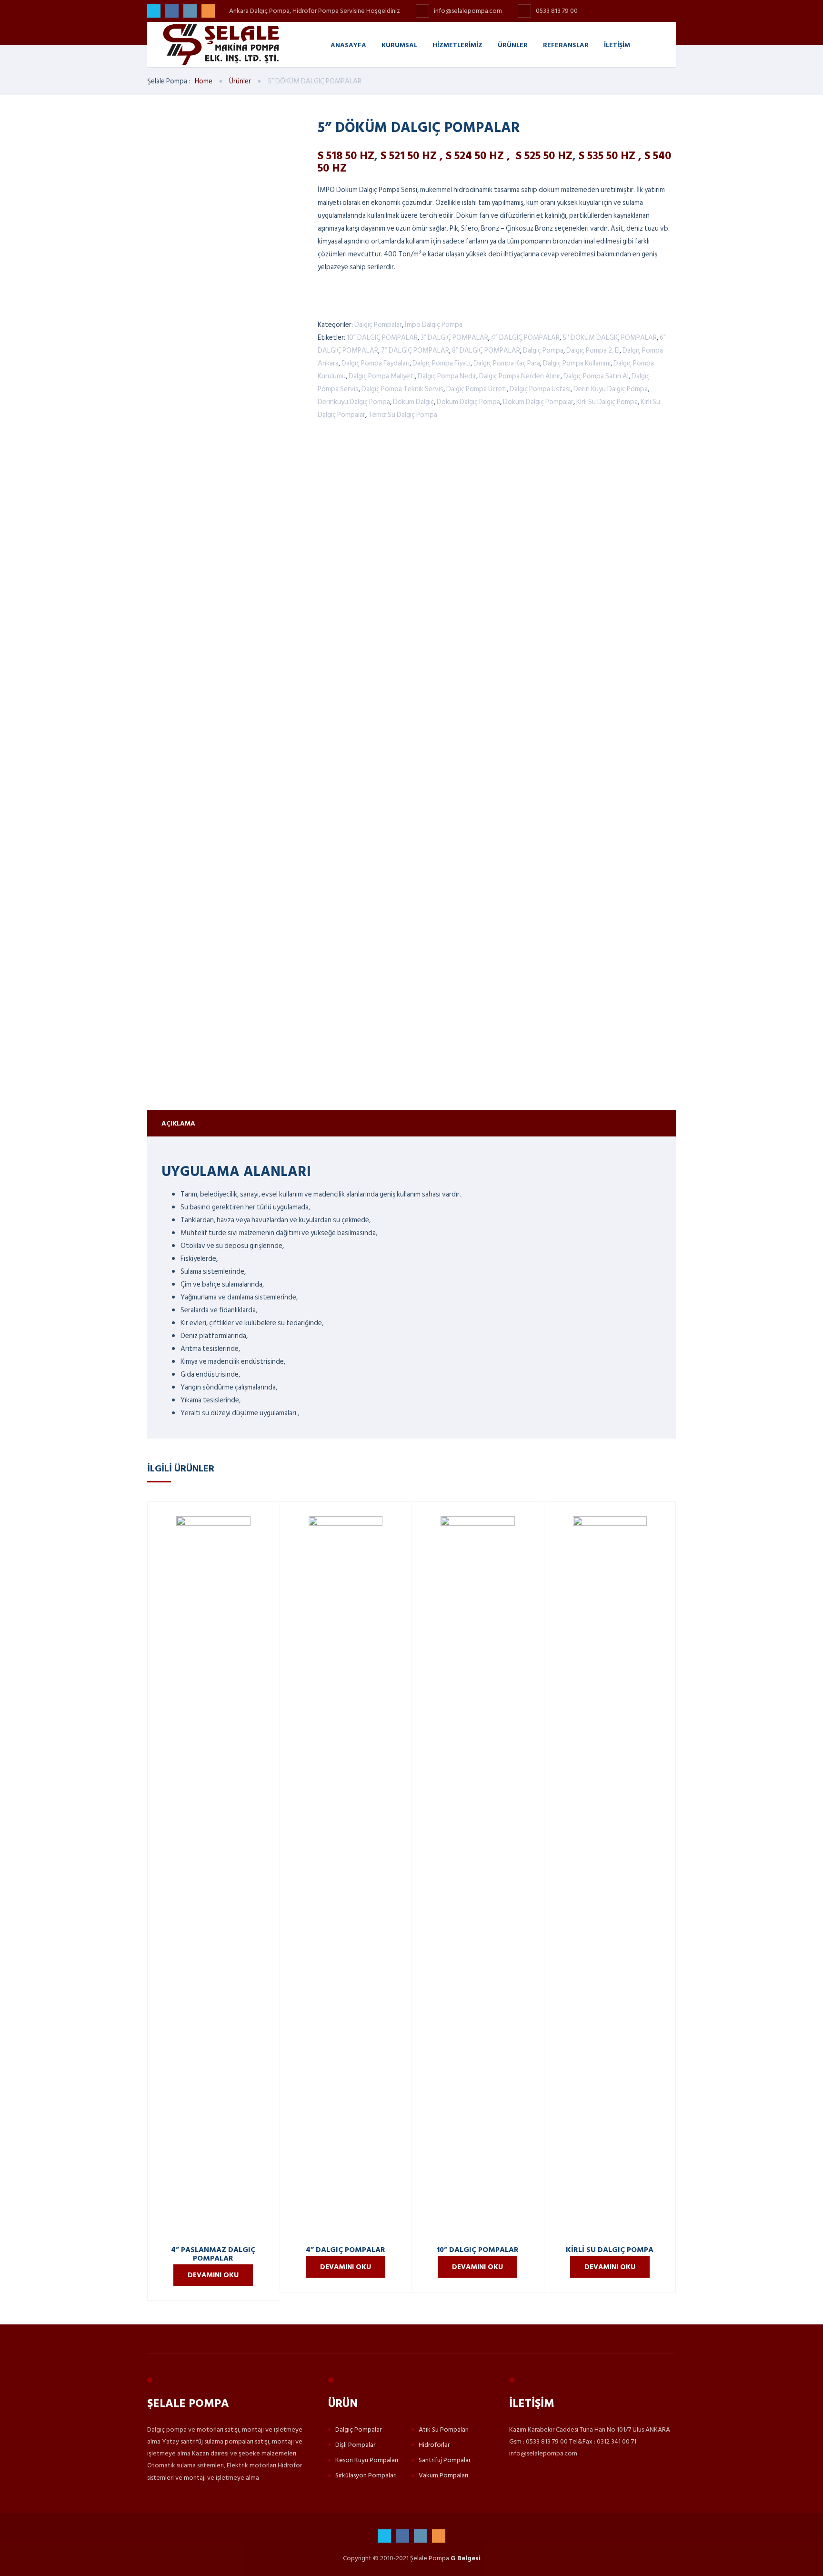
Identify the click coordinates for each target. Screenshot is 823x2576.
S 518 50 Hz (346, 155)
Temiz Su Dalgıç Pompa (403, 415)
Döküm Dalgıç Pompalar (538, 402)
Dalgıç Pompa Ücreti (477, 389)
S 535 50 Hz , (612, 155)
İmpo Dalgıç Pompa (434, 325)
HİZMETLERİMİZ (457, 45)
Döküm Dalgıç (413, 402)
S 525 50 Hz (544, 155)
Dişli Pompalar (355, 2445)
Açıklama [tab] (178, 1123)
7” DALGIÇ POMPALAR (415, 350)
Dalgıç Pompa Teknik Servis (402, 389)
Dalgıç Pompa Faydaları (376, 363)
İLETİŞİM (617, 45)
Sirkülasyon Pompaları (366, 2475)
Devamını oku (213, 2275)
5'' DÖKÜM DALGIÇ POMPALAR (610, 338)
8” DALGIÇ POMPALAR (486, 350)
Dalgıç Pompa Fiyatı (442, 363)
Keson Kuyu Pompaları (367, 2460)
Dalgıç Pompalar (378, 325)
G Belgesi (466, 2558)
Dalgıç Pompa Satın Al (596, 376)
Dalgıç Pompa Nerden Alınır (520, 376)
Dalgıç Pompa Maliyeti (382, 376)
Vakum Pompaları (443, 2475)
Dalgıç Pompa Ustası (540, 389)
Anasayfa (348, 45)
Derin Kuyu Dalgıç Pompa (611, 389)
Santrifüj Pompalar (445, 2460)
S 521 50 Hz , (412, 155)
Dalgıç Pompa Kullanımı (577, 363)
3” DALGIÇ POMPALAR (454, 338)
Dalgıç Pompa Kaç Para (507, 363)
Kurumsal (399, 45)
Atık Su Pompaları (444, 2429)
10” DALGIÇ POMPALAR (382, 338)
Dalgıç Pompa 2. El (593, 350)
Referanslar (566, 45)
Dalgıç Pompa (543, 350)
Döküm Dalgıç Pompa (468, 402)
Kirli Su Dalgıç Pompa (607, 402)
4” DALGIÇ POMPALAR (525, 338)
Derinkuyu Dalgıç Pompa (354, 402)
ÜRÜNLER (513, 45)
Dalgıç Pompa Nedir (447, 376)
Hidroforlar (434, 2445)
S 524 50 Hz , (479, 155)
